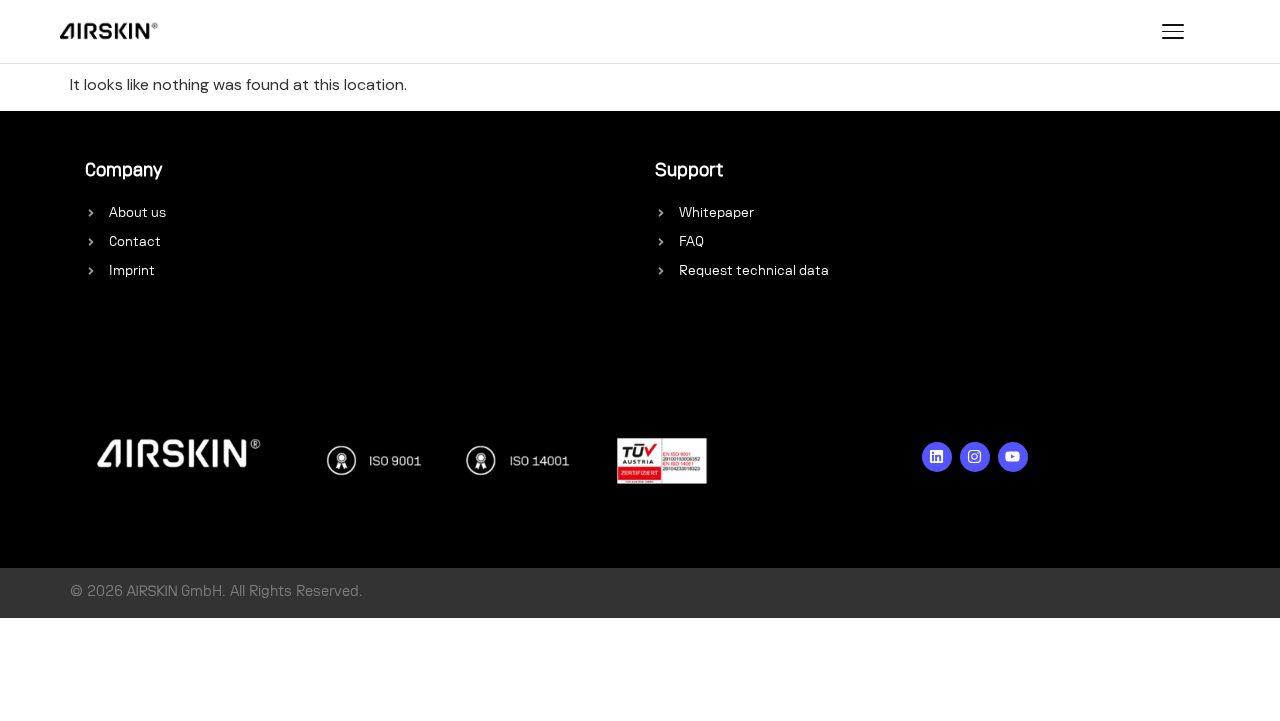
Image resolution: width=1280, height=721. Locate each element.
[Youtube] (1013, 457)
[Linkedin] (937, 457)
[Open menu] (1173, 31)
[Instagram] (975, 457)
